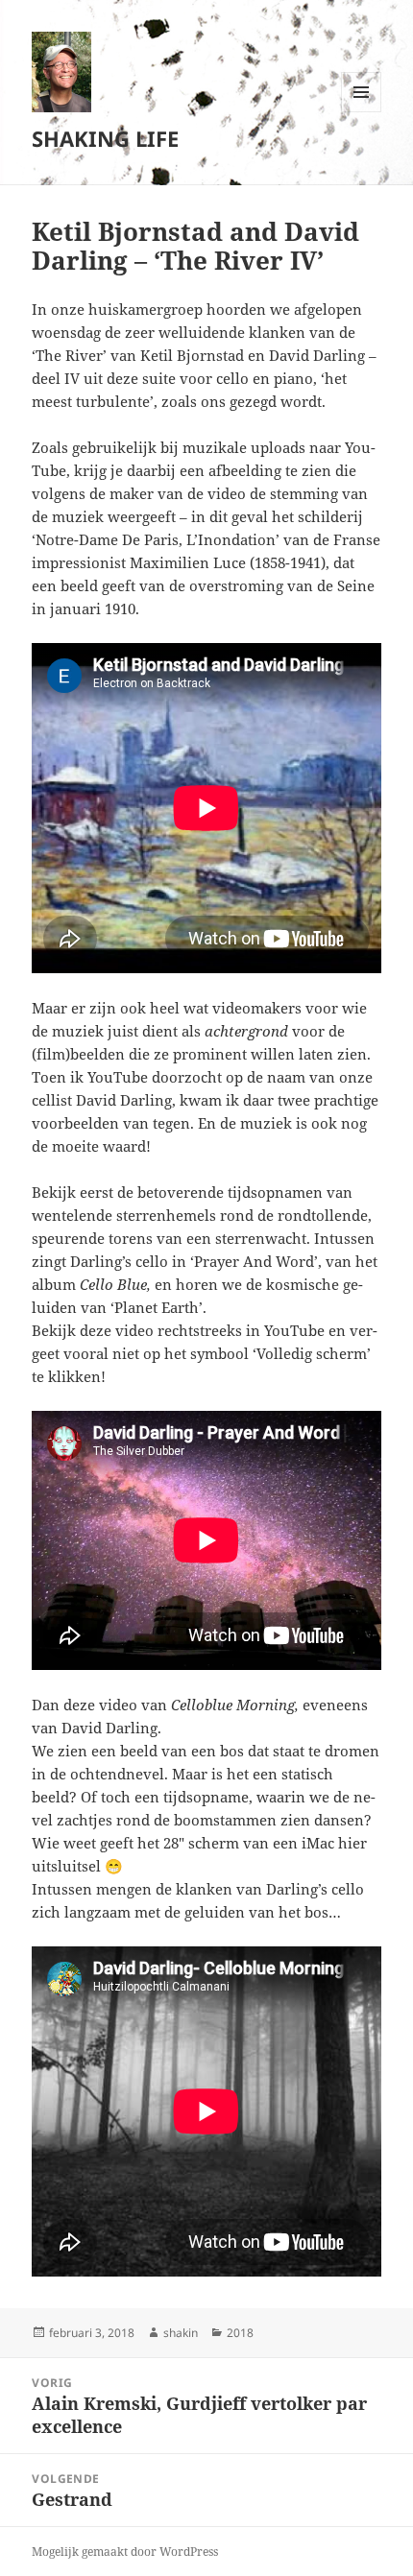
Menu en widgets (362, 112)
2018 (240, 2333)
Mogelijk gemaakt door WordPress (125, 2552)
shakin (181, 2333)
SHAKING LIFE (105, 138)
